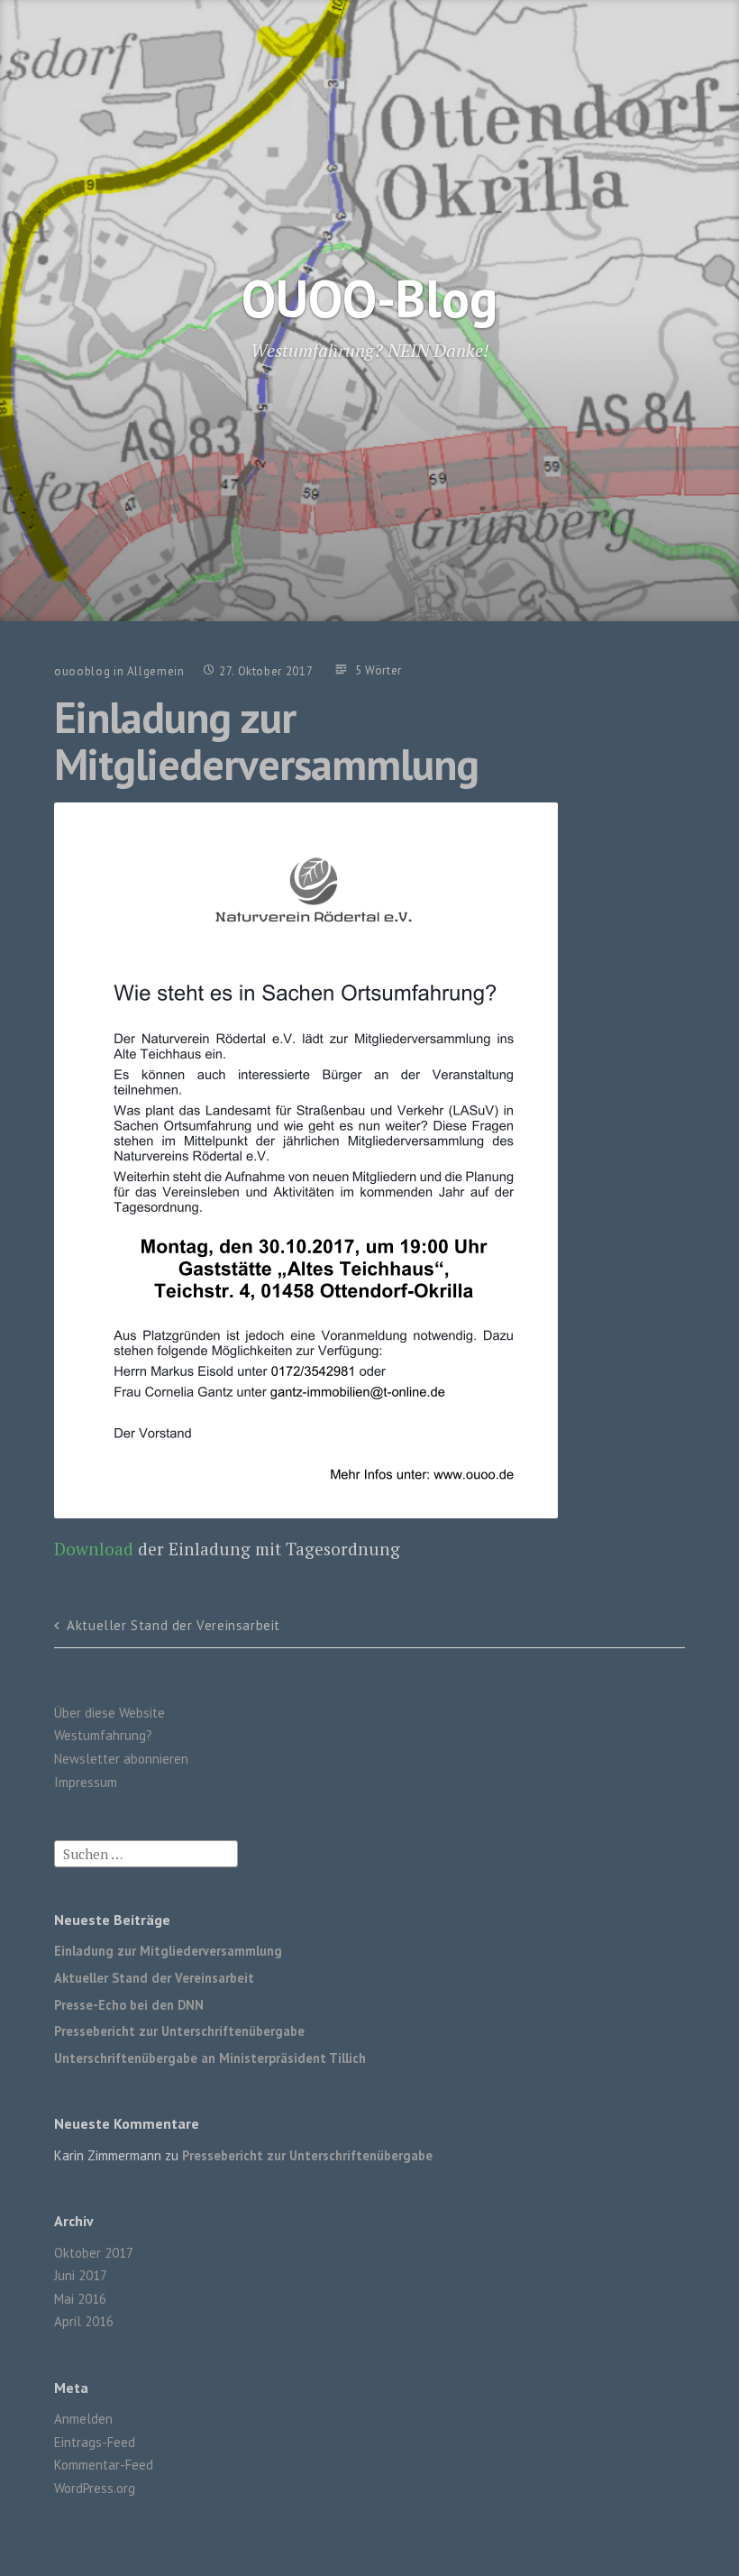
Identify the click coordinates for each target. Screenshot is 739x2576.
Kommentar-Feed (104, 2465)
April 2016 (84, 2321)
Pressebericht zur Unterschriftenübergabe (179, 2031)
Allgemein (156, 671)
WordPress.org (95, 2488)
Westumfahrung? (103, 1735)
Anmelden (83, 2419)
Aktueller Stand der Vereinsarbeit (173, 1625)
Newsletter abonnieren (121, 1759)
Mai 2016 (80, 2299)
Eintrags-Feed (95, 2442)
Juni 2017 (81, 2275)
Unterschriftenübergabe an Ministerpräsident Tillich (210, 2058)
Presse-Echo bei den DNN (129, 2005)
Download (94, 1549)
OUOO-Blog (369, 298)
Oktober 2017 (94, 2253)
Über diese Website (109, 1713)
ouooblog (82, 671)
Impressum (86, 1782)
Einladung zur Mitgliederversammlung (168, 1951)
